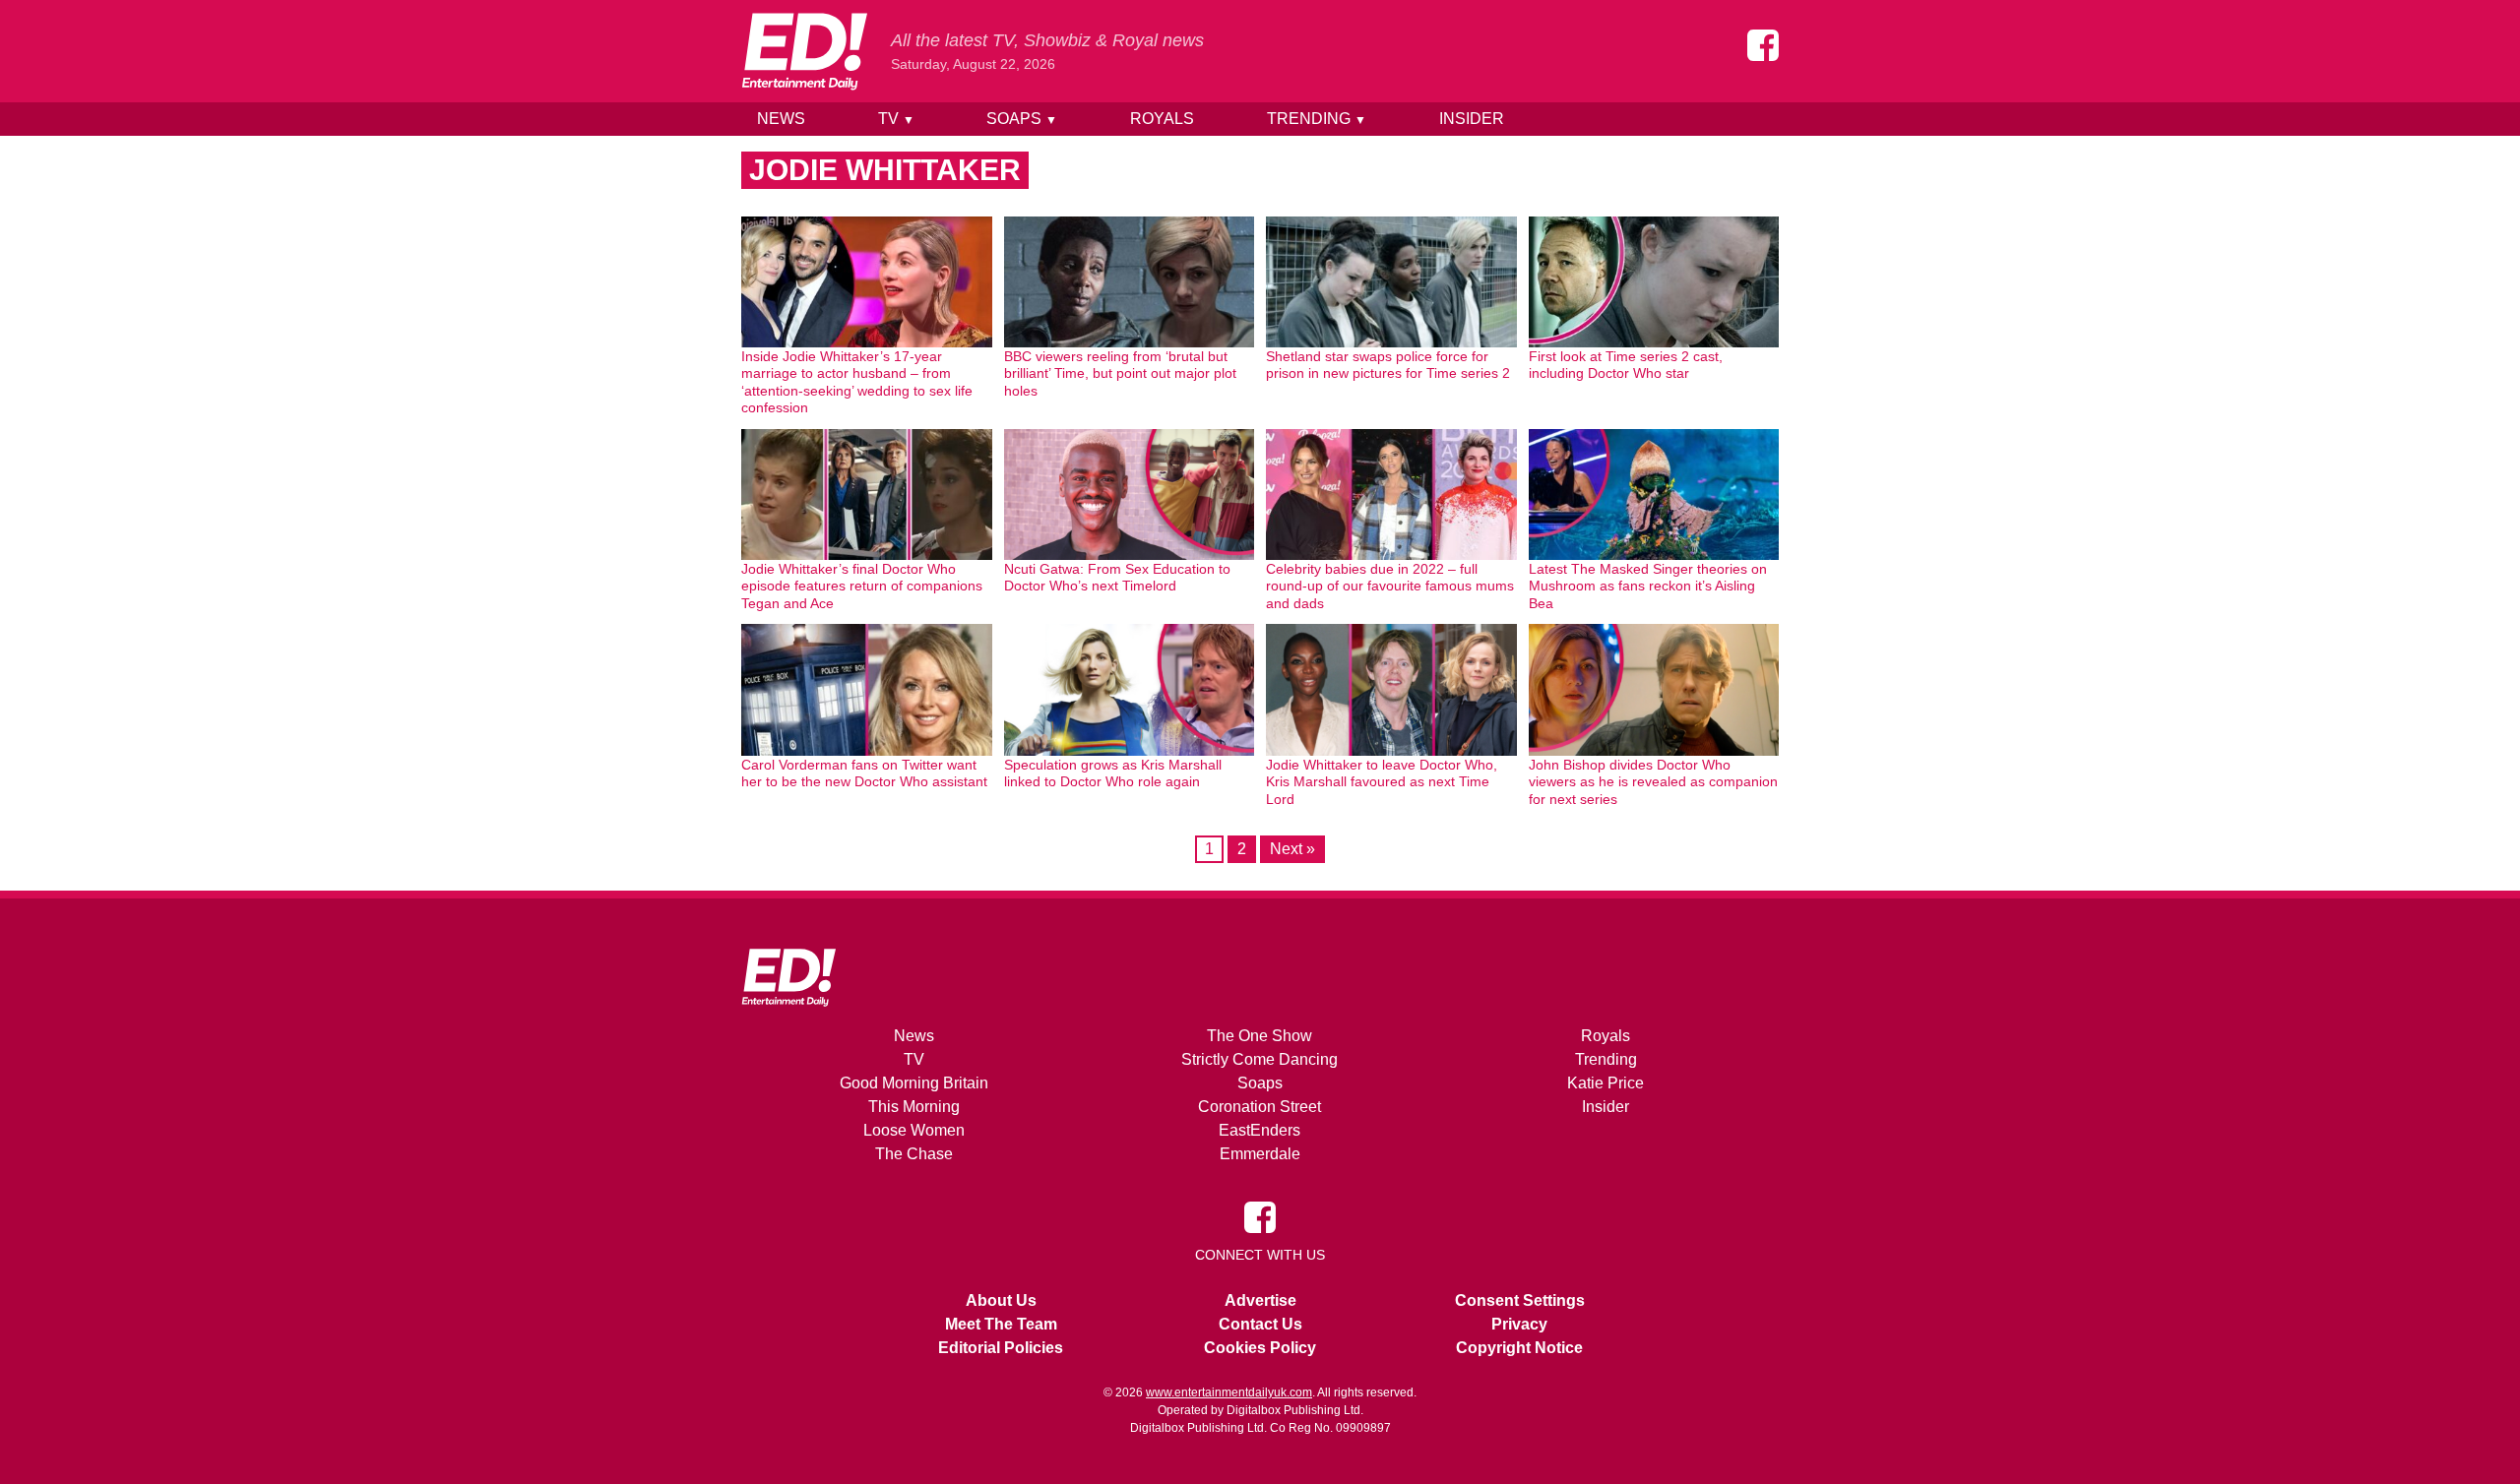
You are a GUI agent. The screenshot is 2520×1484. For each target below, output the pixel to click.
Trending (1317, 119)
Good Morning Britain (914, 1083)
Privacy (1519, 1324)
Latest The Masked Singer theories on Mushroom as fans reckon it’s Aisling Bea (1648, 586)
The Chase (914, 1154)
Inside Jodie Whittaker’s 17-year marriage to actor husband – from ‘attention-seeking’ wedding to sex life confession (857, 382)
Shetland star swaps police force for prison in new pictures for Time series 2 (1388, 365)
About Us (1001, 1300)
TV (896, 119)
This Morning (914, 1107)
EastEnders (1260, 1130)
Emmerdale (1260, 1154)
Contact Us (1260, 1324)
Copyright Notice (1519, 1348)
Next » (1292, 849)
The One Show (1260, 1036)
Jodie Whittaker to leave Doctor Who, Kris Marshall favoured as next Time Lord (1382, 782)
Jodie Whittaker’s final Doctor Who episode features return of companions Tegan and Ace (862, 586)
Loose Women (914, 1130)
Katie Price (1606, 1083)
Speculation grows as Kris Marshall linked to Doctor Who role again (1113, 773)
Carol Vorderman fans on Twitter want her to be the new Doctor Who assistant (864, 773)
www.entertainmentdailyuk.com (1229, 1392)
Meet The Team (1001, 1324)
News (781, 119)
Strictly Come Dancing (1260, 1059)
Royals (1162, 119)
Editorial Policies (1001, 1348)
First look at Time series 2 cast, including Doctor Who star (1626, 365)
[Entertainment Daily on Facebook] (1763, 45)
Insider (1472, 119)
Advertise (1260, 1300)
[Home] (804, 51)
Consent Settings (1520, 1300)
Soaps (1022, 119)
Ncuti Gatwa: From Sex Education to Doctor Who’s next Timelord (1117, 578)
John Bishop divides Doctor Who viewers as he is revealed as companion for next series (1653, 782)
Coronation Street (1260, 1107)
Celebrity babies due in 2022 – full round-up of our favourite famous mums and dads (1390, 586)
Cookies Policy (1260, 1348)
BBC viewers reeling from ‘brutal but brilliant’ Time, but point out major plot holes (1120, 373)
